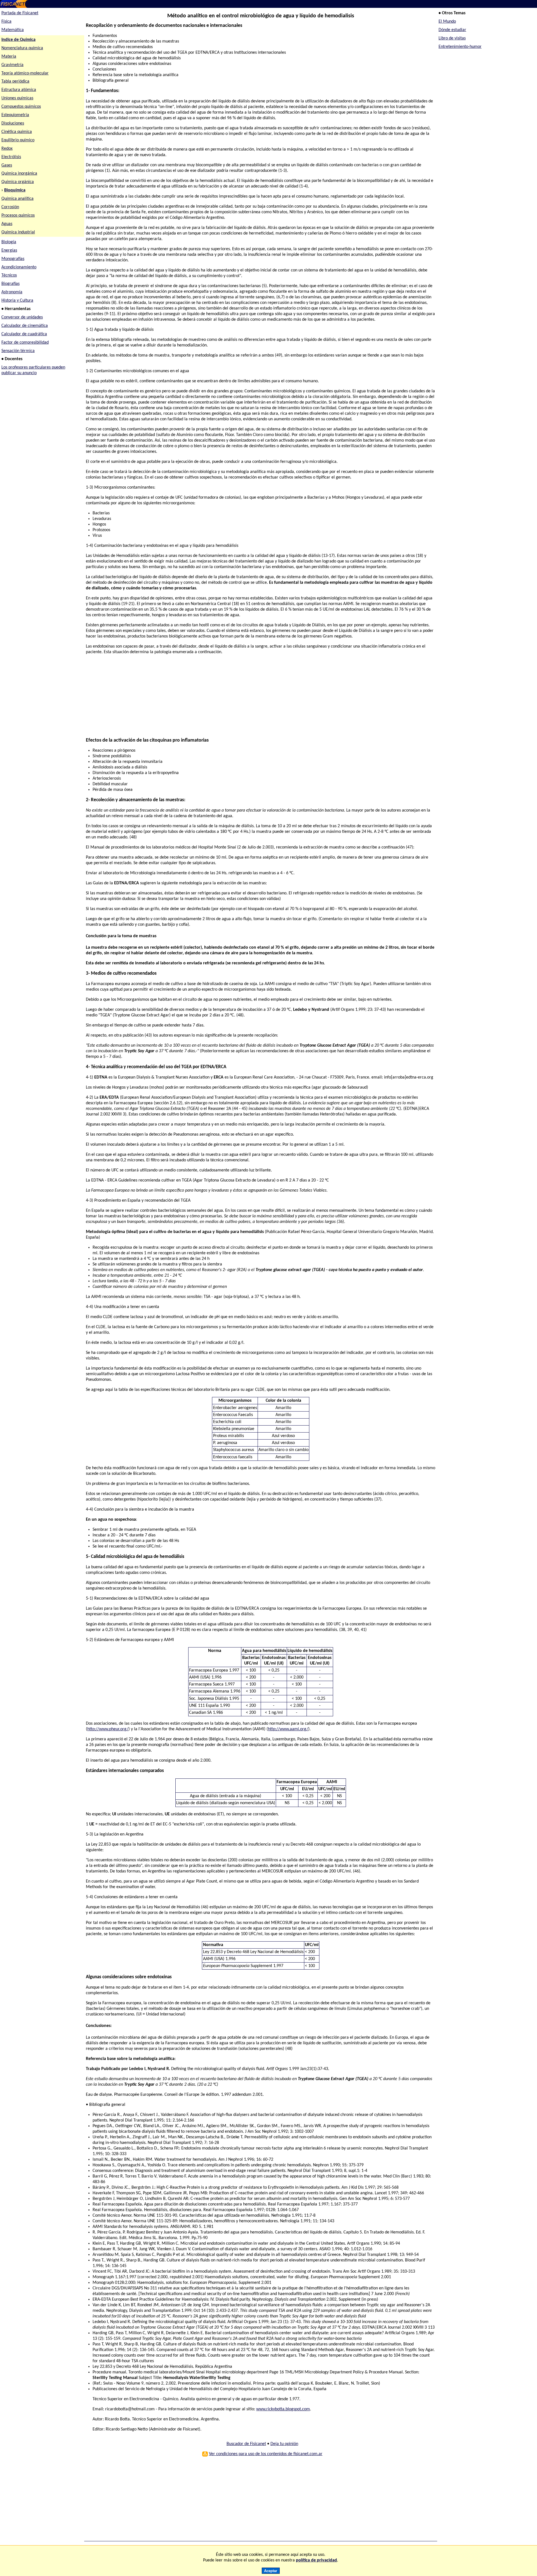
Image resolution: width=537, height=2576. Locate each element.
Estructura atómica (19, 90)
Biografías (10, 284)
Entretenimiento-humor (460, 47)
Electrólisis (11, 157)
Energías (9, 250)
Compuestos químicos (21, 107)
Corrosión (10, 207)
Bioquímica (15, 190)
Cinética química (17, 132)
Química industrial (18, 232)
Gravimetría (12, 65)
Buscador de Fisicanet (246, 2444)
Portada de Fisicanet (20, 13)
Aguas (7, 224)
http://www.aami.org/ (288, 1729)
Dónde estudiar (452, 30)
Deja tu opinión (284, 2444)
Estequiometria (15, 115)
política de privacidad (316, 2560)
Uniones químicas (17, 98)
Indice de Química (18, 40)
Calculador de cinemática (25, 326)
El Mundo (447, 22)
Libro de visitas (452, 38)
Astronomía (12, 292)
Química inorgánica (19, 174)
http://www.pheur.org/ (108, 1729)
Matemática (13, 30)
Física (6, 22)
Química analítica (17, 199)
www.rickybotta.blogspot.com (283, 2409)
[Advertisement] (254, 699)
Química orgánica (18, 182)
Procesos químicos (18, 215)
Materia (9, 57)
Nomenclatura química (22, 48)
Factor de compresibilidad (25, 343)
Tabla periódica (15, 81)
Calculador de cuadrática (24, 334)
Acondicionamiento (19, 267)
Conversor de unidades (22, 317)
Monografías (13, 259)
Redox (7, 149)
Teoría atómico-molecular (25, 73)
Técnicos (9, 275)
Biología (9, 242)
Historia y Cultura (17, 301)
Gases (7, 165)
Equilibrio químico (18, 140)
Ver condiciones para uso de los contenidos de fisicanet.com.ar (266, 2454)
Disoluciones (13, 123)
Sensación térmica (18, 351)
